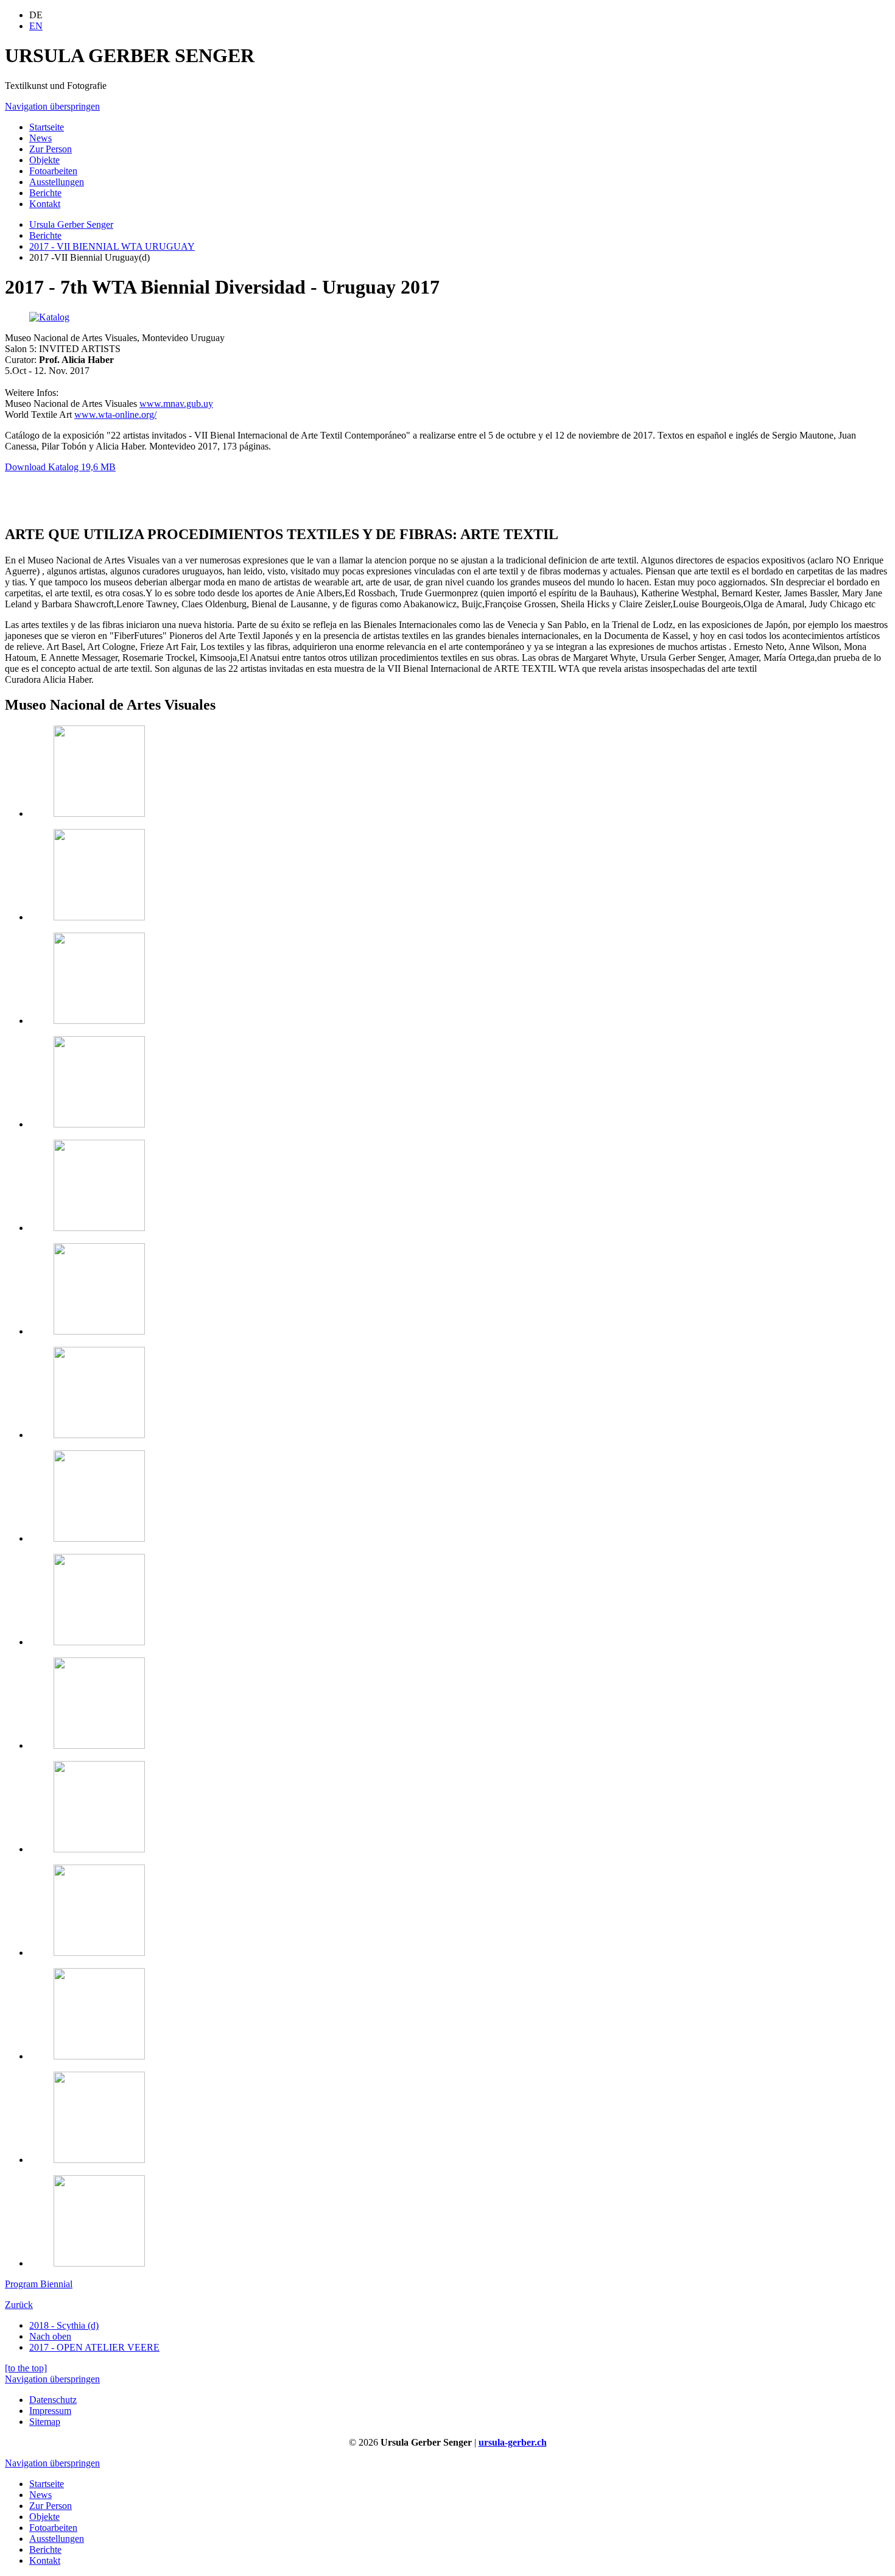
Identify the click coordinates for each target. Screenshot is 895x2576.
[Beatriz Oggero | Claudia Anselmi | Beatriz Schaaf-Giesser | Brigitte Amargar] (99, 1331)
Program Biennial (39, 2284)
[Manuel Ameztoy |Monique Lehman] (99, 2160)
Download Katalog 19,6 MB (60, 467)
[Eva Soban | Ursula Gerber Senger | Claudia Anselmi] (99, 1642)
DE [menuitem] (36, 15)
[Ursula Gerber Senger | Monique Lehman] (99, 1849)
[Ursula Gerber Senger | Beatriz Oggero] (99, 1745)
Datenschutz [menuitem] (53, 2400)
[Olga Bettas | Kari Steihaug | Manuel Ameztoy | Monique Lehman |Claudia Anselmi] (99, 1021)
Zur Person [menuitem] (51, 149)
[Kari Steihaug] (99, 1435)
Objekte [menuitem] (44, 160)
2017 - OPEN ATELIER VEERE (94, 2347)
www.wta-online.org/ (115, 415)
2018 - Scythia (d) (64, 2325)
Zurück (19, 2305)
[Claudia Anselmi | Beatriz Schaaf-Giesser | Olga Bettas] (99, 1953)
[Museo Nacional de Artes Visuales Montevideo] (99, 813)
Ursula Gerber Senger (71, 224)
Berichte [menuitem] (45, 193)
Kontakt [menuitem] (45, 204)
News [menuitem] (40, 138)
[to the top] (26, 2368)
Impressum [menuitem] (50, 2411)
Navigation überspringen (52, 106)
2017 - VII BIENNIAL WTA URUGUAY (112, 246)
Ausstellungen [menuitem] (57, 182)
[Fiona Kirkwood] (99, 1228)
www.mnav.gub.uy (176, 404)
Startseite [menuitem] (47, 127)
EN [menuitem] (36, 26)
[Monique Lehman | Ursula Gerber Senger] (99, 1538)
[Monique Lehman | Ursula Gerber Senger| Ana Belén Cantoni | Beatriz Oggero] (99, 2263)
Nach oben (50, 2336)
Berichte (45, 235)
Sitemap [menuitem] (45, 2422)
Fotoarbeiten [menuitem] (53, 171)
